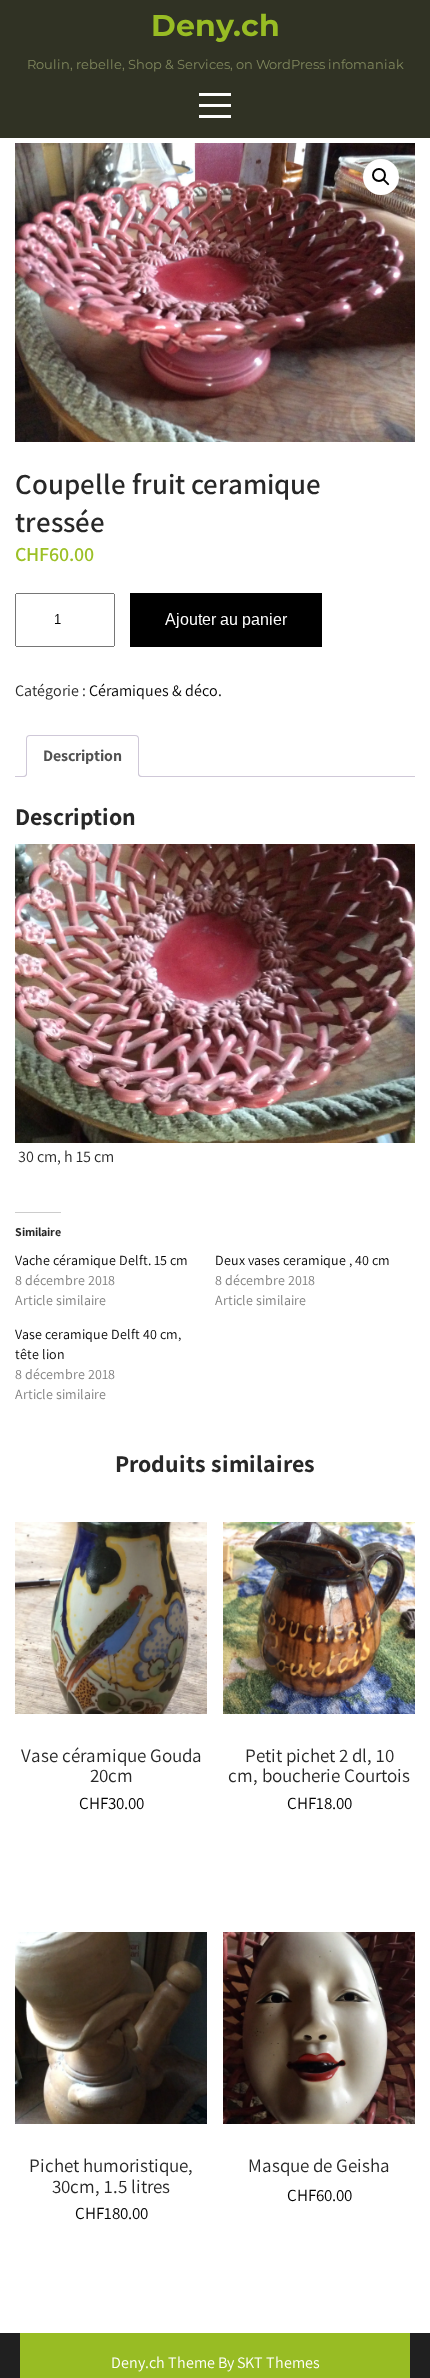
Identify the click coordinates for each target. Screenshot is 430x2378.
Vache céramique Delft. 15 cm (101, 1260)
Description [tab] (82, 755)
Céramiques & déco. (155, 690)
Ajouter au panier (226, 619)
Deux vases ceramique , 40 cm (302, 1260)
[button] (381, 177)
